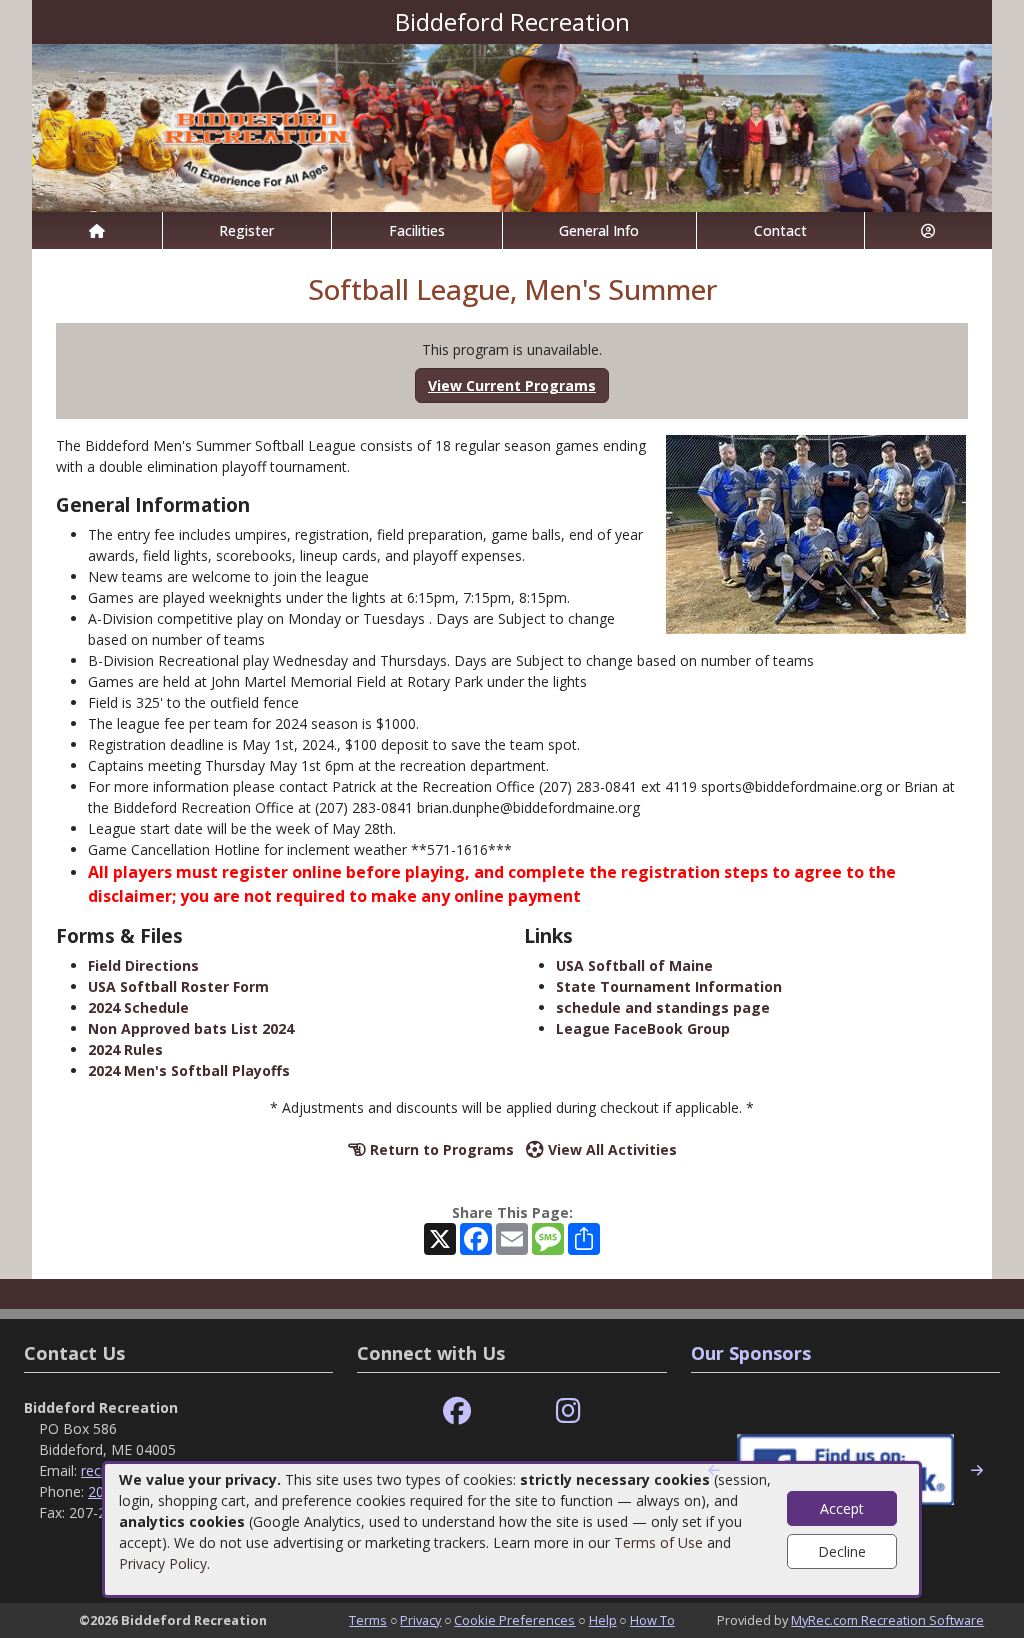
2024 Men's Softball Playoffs (189, 1070)
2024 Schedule (138, 1007)
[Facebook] (457, 1411)
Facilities (417, 230)
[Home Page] (97, 230)
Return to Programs (440, 1149)
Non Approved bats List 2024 (191, 1028)
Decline (842, 1551)
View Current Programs (512, 385)
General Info (599, 230)
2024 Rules (125, 1049)
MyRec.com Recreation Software (887, 1620)
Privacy (420, 1620)
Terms (368, 1620)
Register (246, 230)
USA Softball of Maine (634, 965)
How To (652, 1620)
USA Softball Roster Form (178, 986)
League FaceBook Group (643, 1028)
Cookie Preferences (514, 1620)
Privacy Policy (163, 1563)
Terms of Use (658, 1542)
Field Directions (143, 965)
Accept (842, 1508)
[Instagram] (568, 1411)
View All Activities (610, 1149)
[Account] (929, 230)
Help (603, 1620)
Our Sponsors (751, 1353)
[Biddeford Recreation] (512, 126)
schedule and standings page (663, 1007)
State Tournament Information (669, 986)
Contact (780, 230)
